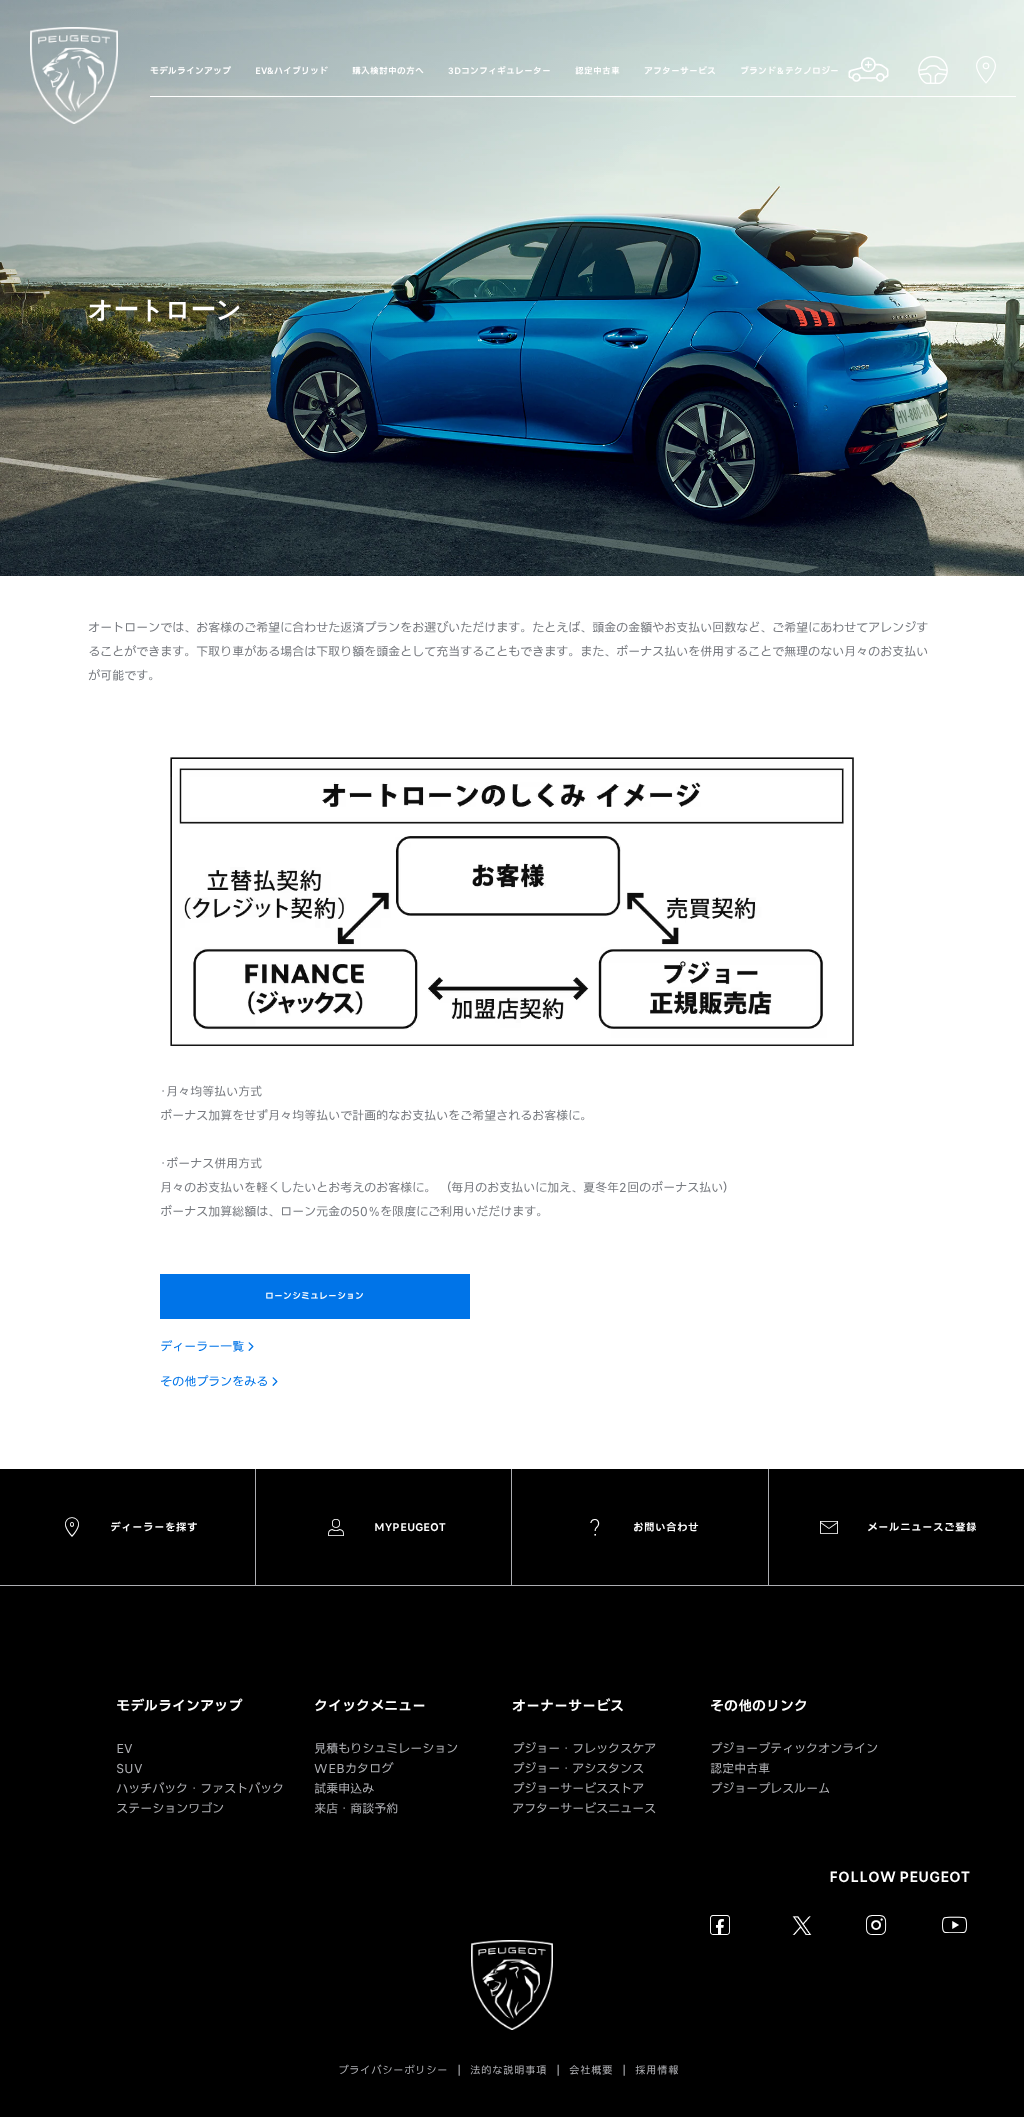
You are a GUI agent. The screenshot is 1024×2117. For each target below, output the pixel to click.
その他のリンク (759, 1706)
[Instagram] (876, 1924)
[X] (798, 1924)
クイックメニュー (370, 1706)
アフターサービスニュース (584, 1808)
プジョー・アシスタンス (578, 1768)
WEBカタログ (353, 1768)
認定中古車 (740, 1768)
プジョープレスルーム (770, 1788)
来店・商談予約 (356, 1808)
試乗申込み (344, 1788)
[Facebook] (720, 1924)
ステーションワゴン (170, 1808)
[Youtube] (954, 1924)
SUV (129, 1768)
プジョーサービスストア (578, 1788)
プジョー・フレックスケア (584, 1748)
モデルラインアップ (179, 1706)
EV (124, 1748)
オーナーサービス (568, 1706)
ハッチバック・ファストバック (200, 1788)
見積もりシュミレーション (386, 1748)
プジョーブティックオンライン (794, 1748)
